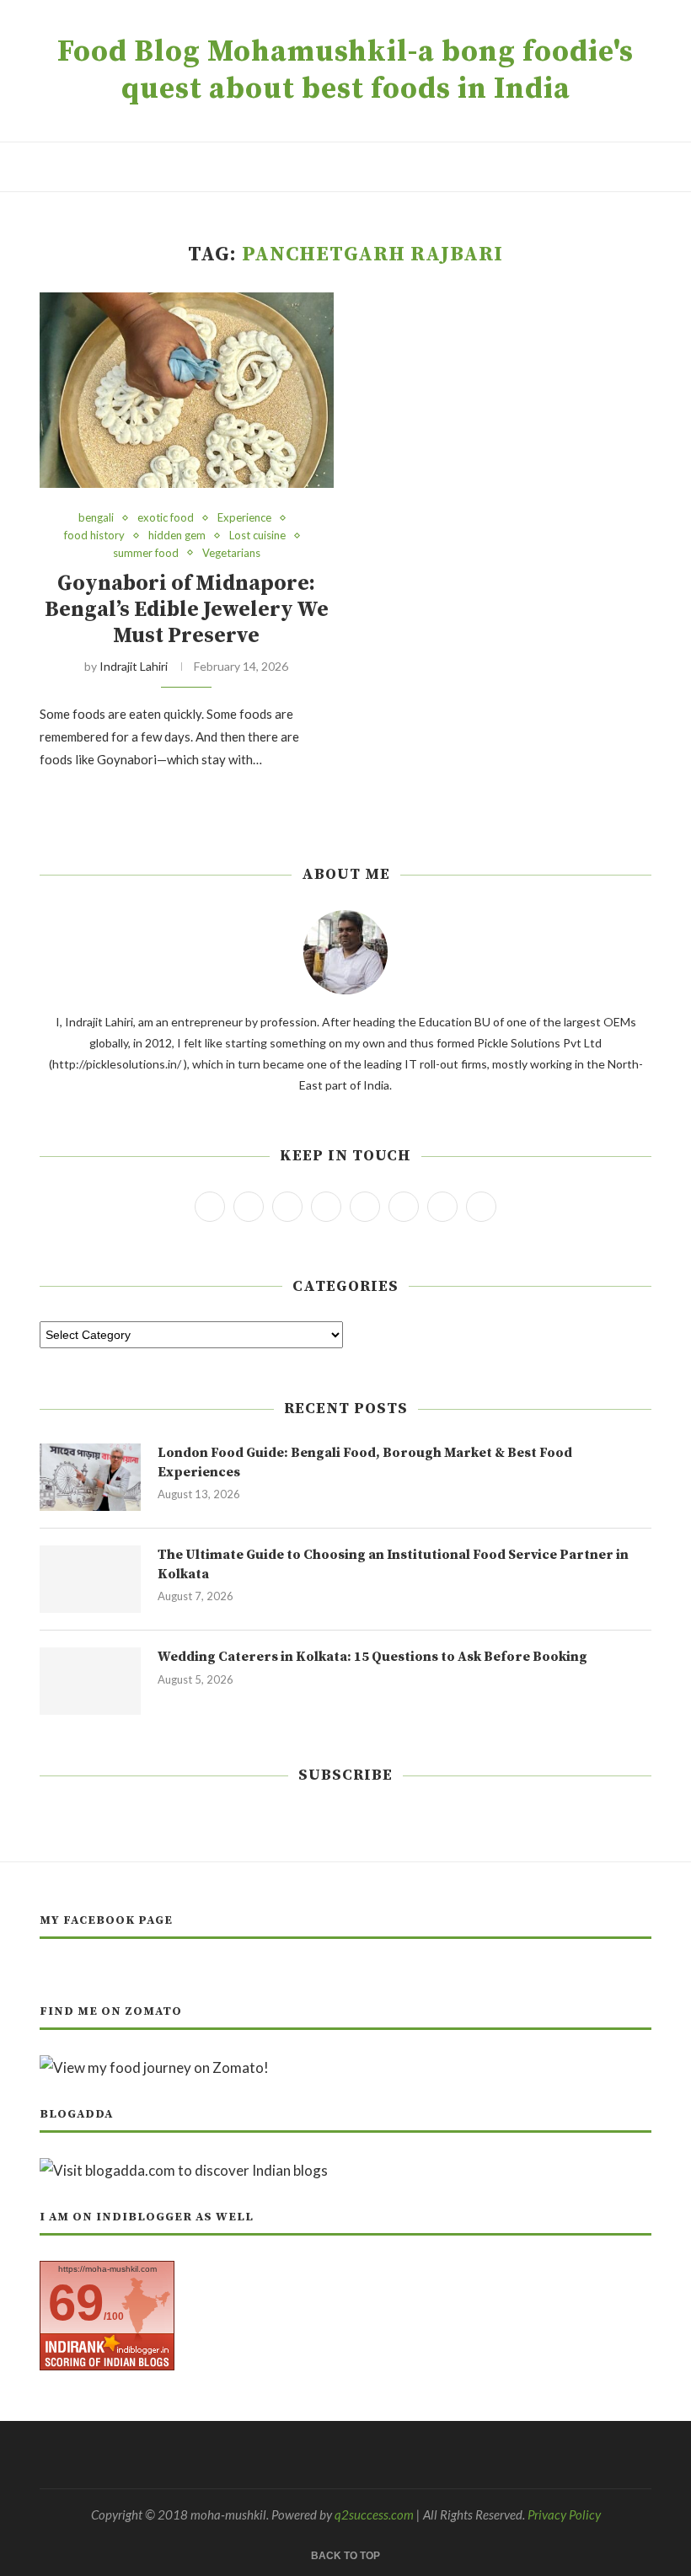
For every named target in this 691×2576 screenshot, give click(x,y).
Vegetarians (231, 553)
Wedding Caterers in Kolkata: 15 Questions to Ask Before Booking (372, 1657)
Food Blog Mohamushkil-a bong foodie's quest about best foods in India (345, 71)
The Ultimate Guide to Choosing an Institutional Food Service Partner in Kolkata (393, 1564)
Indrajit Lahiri (134, 666)
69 (76, 2303)
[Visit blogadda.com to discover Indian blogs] (184, 2170)
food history (94, 536)
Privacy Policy (564, 2514)
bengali (96, 518)
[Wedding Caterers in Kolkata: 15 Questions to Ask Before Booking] (90, 1681)
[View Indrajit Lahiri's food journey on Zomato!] (154, 2067)
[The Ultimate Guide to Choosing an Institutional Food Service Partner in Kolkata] (90, 1579)
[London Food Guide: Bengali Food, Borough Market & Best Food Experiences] (90, 1477)
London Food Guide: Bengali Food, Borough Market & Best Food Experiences (365, 1462)
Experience (244, 518)
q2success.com (374, 2514)
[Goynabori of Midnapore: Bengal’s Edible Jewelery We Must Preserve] (187, 391)
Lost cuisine (257, 536)
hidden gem (177, 536)
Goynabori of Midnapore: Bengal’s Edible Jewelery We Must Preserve (187, 610)
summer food (146, 553)
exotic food (166, 518)
